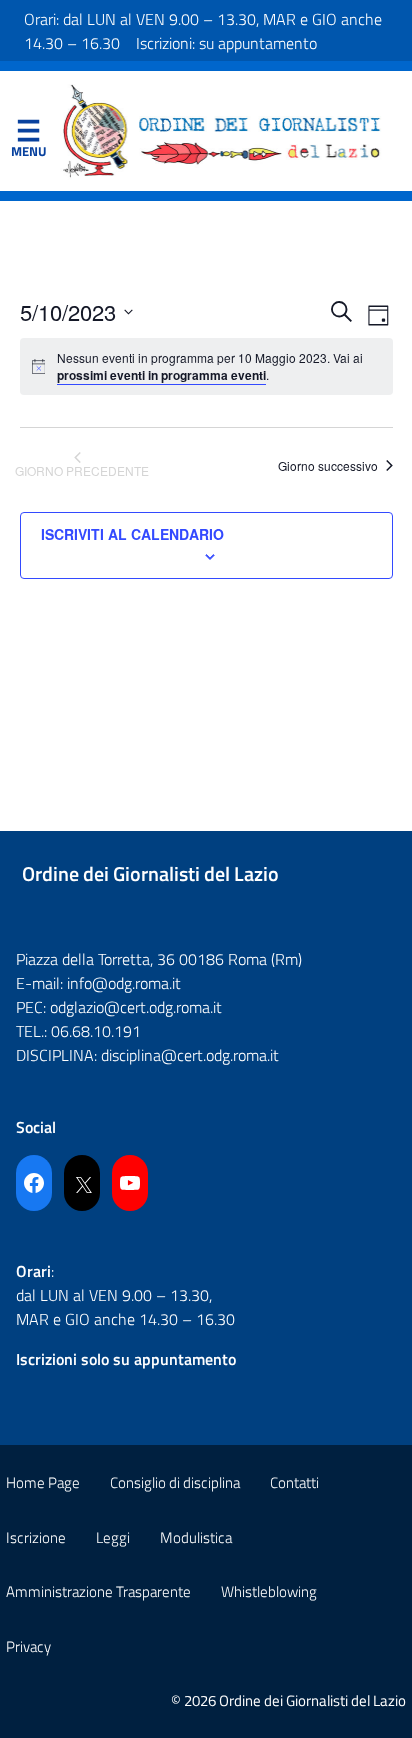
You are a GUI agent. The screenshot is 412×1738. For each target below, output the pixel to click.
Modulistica (196, 1537)
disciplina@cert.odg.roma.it (190, 1055)
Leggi (113, 1537)
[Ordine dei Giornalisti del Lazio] (222, 129)
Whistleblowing (269, 1591)
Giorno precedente (82, 470)
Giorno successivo (328, 465)
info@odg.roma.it (124, 983)
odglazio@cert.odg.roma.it (136, 1007)
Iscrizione (36, 1537)
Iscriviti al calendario (132, 534)
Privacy (28, 1646)
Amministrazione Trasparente (98, 1591)
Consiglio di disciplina (175, 1482)
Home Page (43, 1482)
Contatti (294, 1482)
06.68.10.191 (96, 1031)
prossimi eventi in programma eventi (161, 375)
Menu (28, 135)
